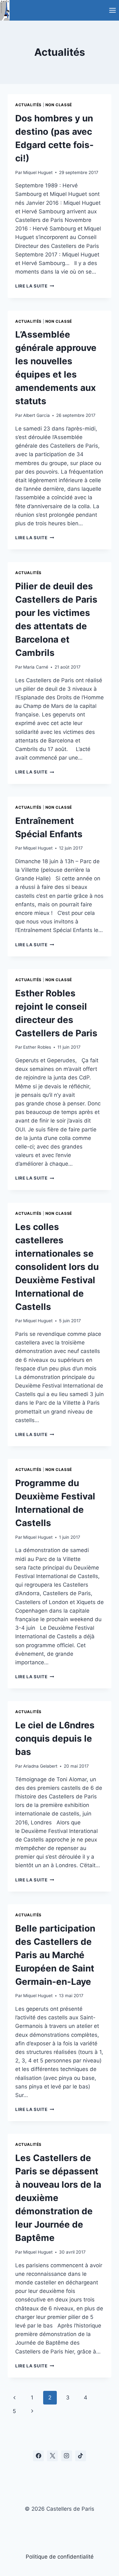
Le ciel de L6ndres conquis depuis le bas (55, 1738)
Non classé (59, 105)
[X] (52, 2456)
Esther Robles (37, 1047)
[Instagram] (67, 2456)
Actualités (28, 105)
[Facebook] (38, 2456)
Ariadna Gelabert (40, 1766)
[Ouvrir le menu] (112, 10)
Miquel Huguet (38, 172)
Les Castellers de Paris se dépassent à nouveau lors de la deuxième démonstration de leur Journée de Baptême (58, 2198)
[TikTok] (81, 2456)
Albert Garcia (36, 415)
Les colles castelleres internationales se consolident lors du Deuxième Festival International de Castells (57, 1267)
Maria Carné (36, 667)
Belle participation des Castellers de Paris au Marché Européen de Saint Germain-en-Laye (55, 1955)
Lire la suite (35, 286)
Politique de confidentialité (60, 2557)
